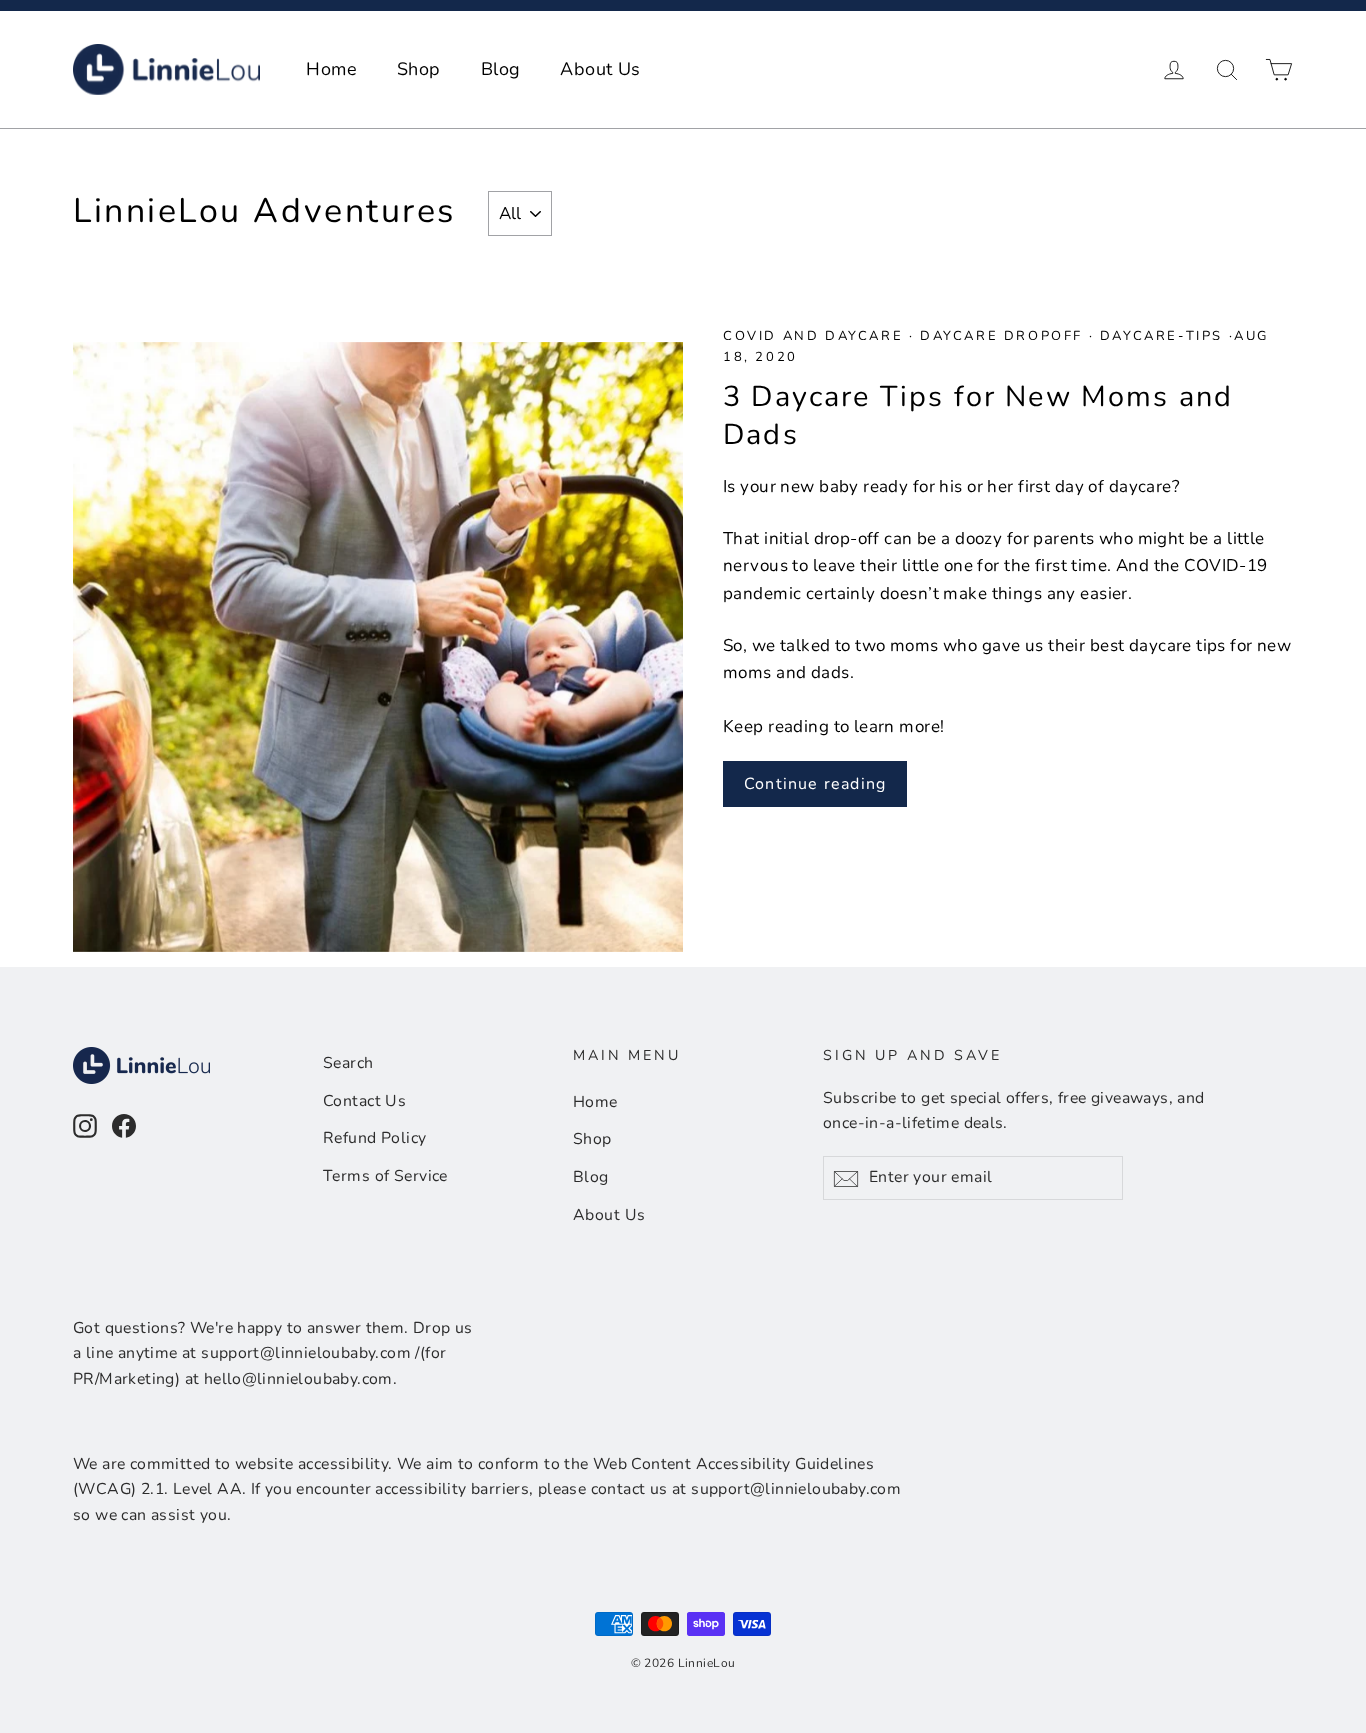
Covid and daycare (816, 336)
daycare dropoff (1001, 336)
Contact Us (364, 1101)
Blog (501, 69)
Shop (419, 69)
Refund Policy (375, 1138)
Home (331, 69)
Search (348, 1063)
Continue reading (815, 784)
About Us (600, 69)
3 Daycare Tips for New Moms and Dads (978, 415)
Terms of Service (385, 1176)
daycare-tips (1161, 336)
